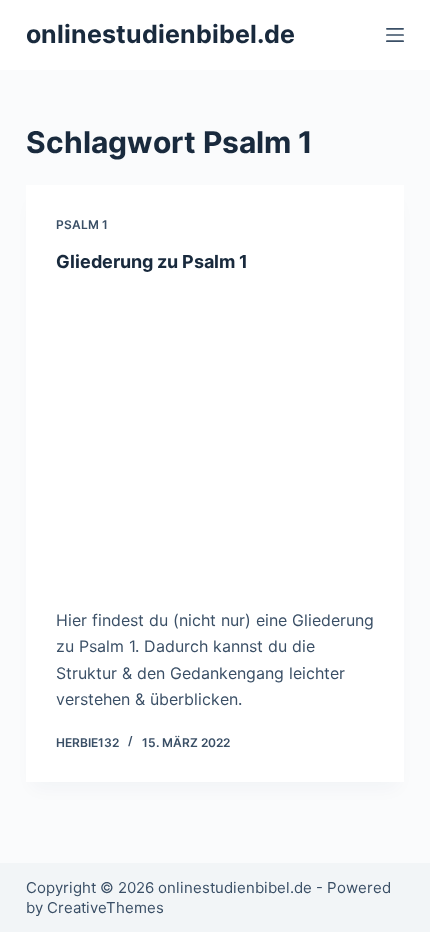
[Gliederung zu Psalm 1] (215, 435)
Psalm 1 (82, 224)
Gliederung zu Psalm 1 (152, 261)
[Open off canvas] (395, 35)
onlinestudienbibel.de (160, 34)
